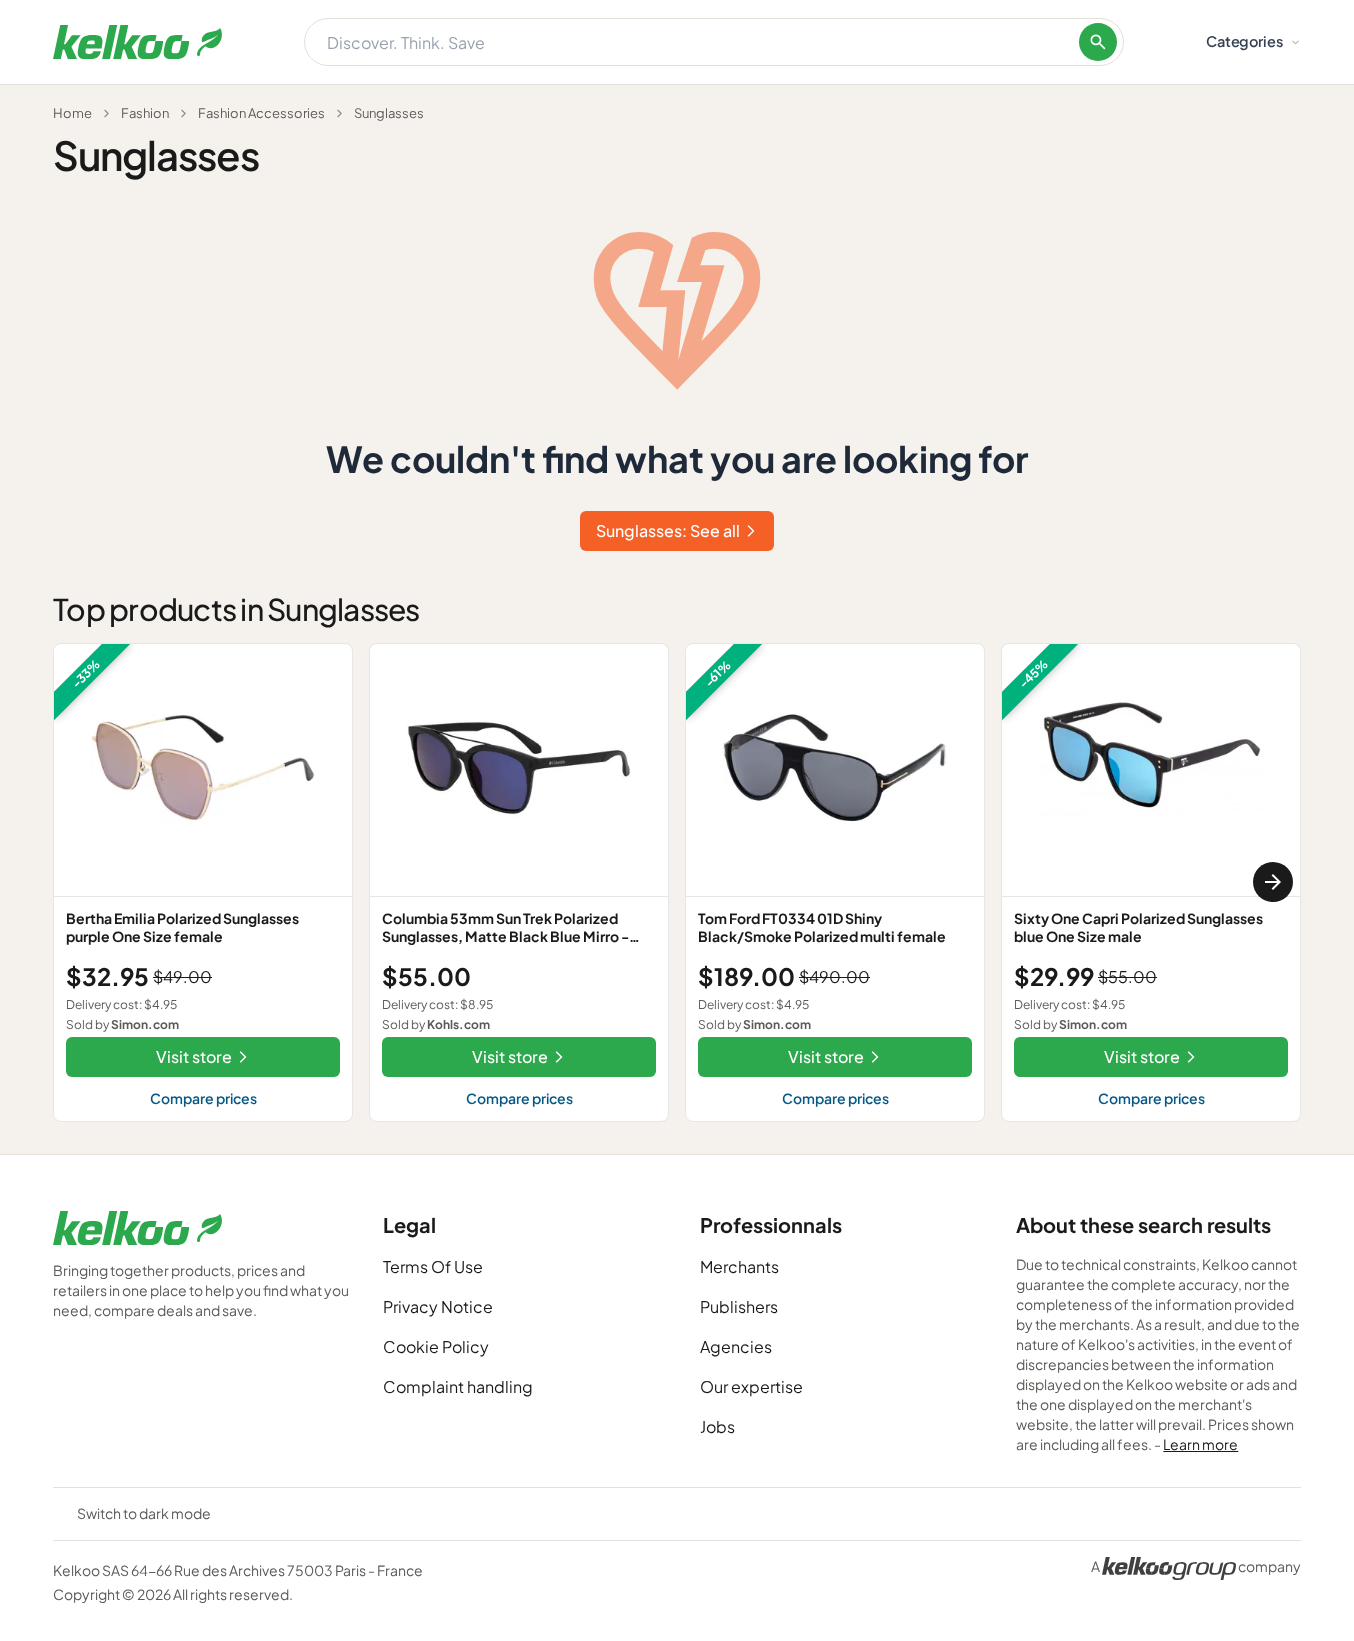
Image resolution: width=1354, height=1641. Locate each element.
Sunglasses (389, 113)
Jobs (717, 1426)
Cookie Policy (436, 1346)
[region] (677, 882)
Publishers (739, 1306)
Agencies (736, 1346)
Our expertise (751, 1386)
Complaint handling (458, 1386)
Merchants (739, 1266)
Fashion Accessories (261, 113)
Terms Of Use (433, 1266)
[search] (1098, 42)
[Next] (1273, 882)
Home (72, 113)
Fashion (145, 113)
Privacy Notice (438, 1306)
